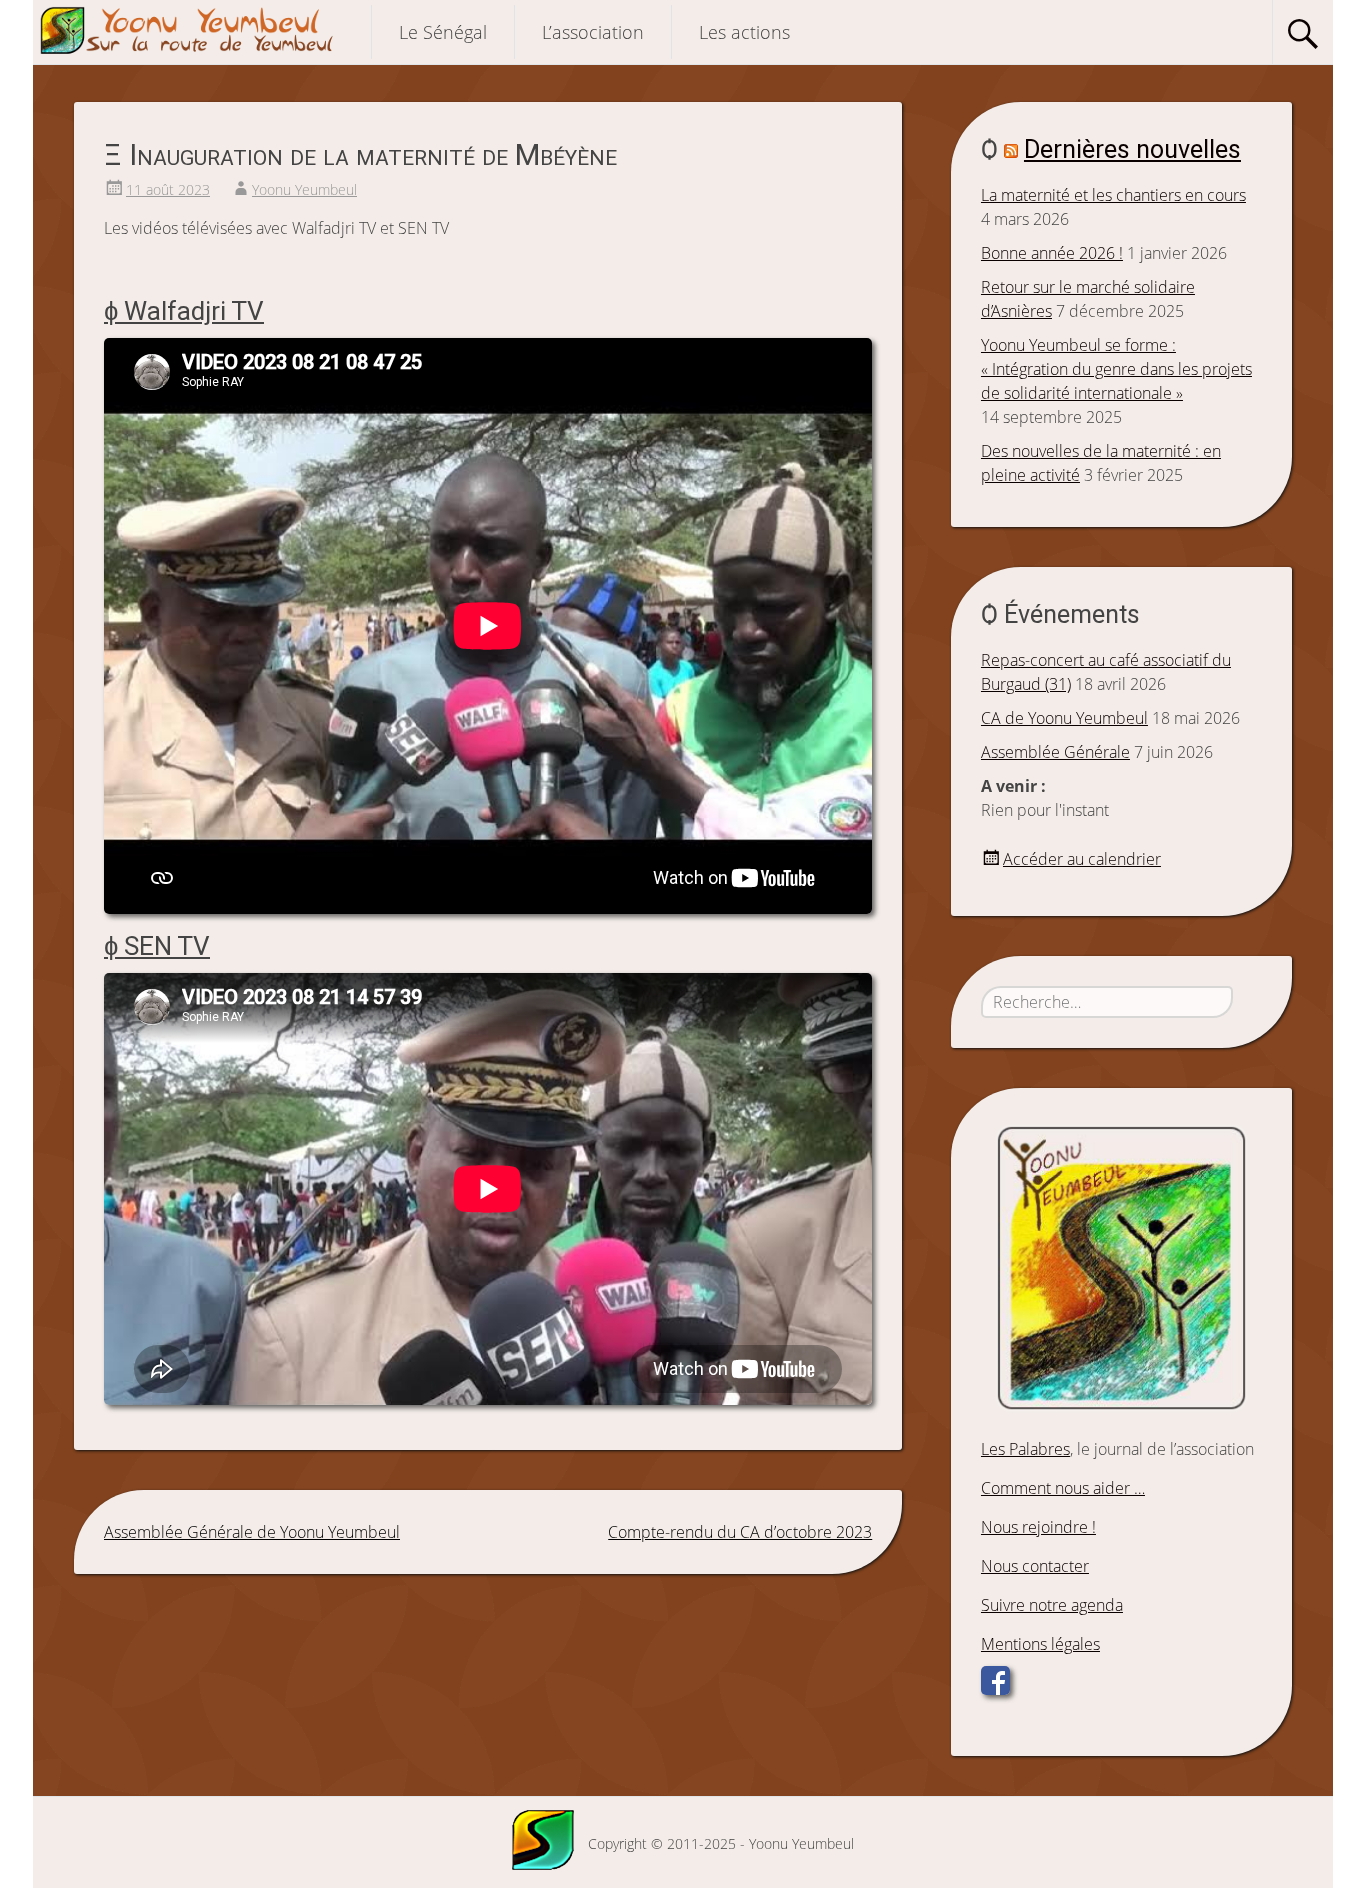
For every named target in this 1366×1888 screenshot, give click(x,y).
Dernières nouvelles (1132, 149)
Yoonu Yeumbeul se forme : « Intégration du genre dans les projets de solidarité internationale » (1116, 369)
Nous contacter (1035, 1566)
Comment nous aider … (1063, 1488)
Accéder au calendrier (1082, 859)
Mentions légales (1040, 1644)
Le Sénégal (443, 32)
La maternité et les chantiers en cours (1113, 195)
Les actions (744, 32)
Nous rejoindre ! (1038, 1527)
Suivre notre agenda (1052, 1605)
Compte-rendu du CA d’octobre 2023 (740, 1532)
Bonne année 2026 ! (1052, 253)
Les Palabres (1025, 1449)
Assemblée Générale (1055, 752)
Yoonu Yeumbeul (304, 189)
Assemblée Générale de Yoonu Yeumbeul (252, 1532)
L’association (593, 32)
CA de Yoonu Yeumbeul (1064, 718)
